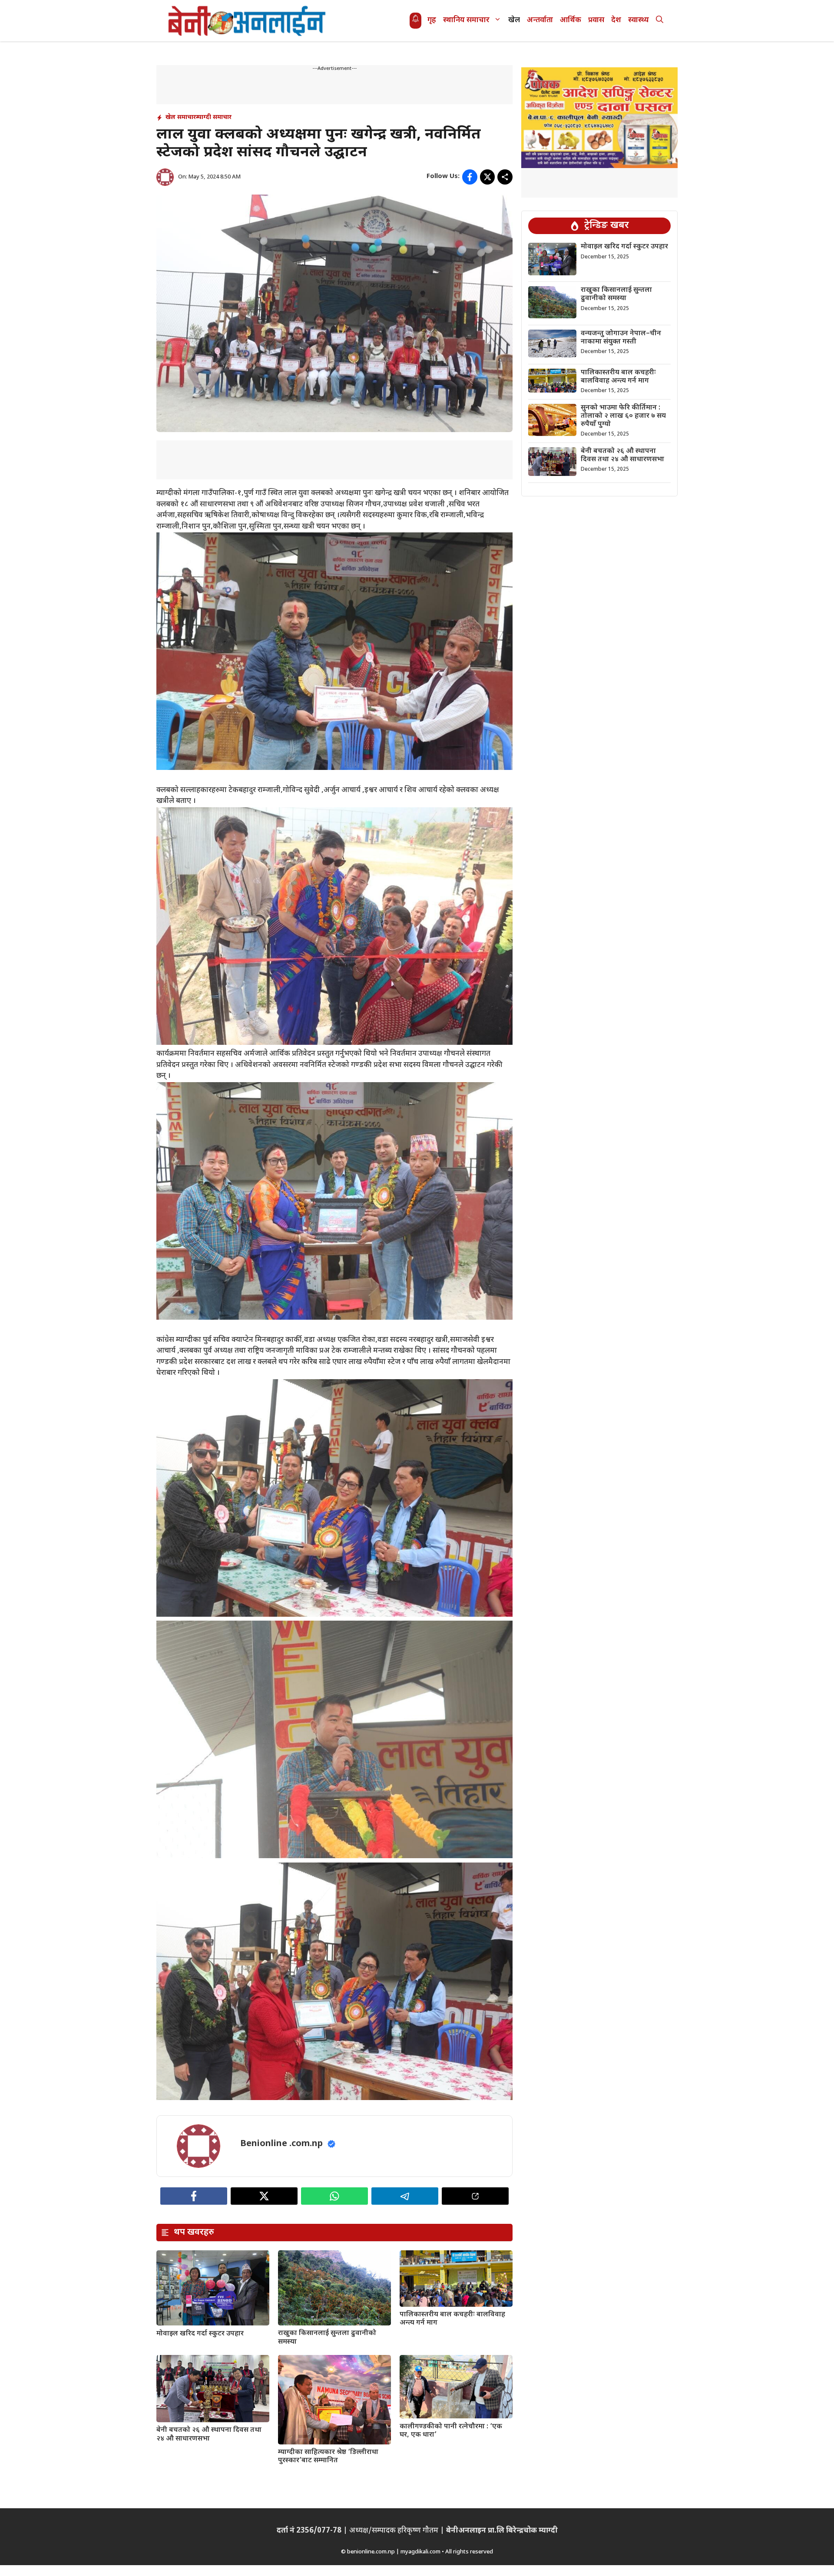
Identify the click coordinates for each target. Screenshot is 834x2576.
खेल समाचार (181, 117)
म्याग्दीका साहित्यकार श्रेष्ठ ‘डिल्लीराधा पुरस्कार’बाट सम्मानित (328, 2457)
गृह (432, 20)
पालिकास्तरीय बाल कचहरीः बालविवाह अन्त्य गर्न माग (452, 2319)
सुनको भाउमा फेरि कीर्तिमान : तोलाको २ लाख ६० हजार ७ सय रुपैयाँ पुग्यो (623, 416)
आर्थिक (571, 20)
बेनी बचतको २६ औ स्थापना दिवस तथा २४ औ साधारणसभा (209, 2434)
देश (616, 20)
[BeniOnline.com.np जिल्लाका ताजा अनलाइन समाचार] (248, 21)
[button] (660, 21)
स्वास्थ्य (639, 20)
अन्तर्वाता (540, 20)
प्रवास (596, 20)
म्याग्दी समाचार (214, 117)
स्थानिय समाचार (466, 20)
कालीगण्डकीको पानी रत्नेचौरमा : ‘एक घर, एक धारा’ (451, 2431)
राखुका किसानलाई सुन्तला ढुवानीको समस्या (327, 2338)
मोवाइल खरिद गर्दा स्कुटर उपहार (200, 2334)
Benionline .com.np (281, 2144)
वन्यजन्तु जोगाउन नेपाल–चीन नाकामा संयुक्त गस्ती (621, 338)
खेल (514, 20)
